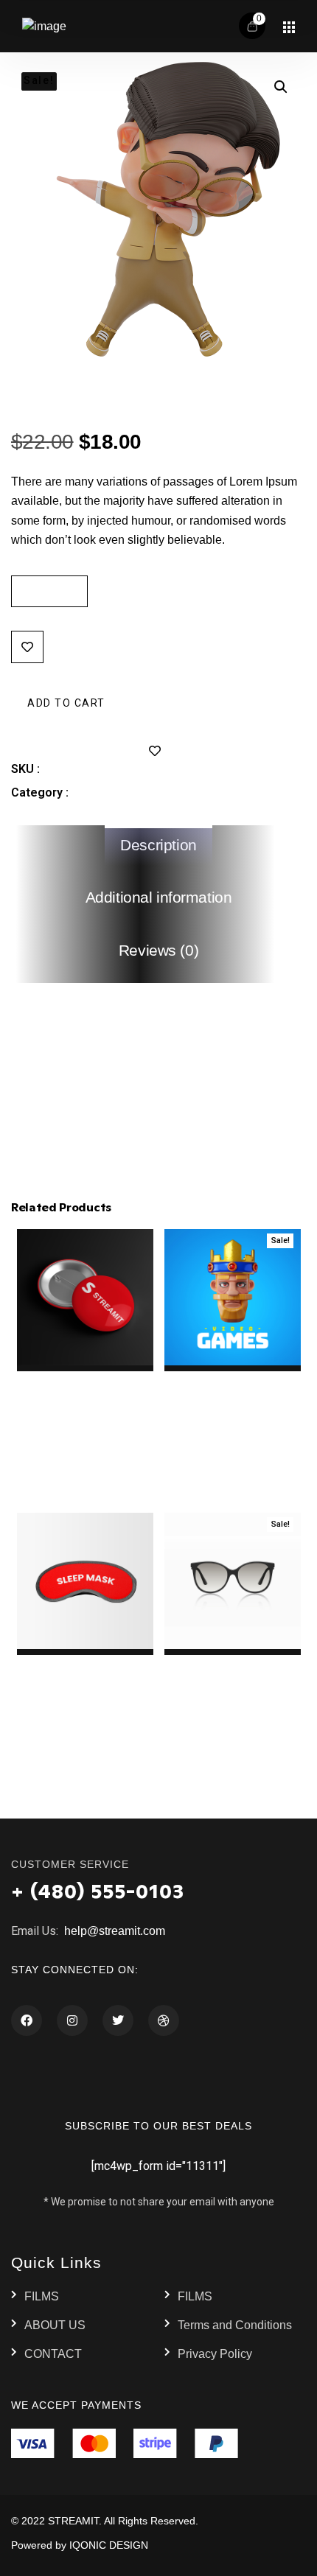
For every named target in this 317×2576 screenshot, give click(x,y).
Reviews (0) (158, 951)
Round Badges (85, 1380)
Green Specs (107, 400)
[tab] (158, 846)
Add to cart (66, 702)
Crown (233, 1380)
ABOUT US (55, 2325)
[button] (281, 87)
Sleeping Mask (85, 1663)
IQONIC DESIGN (109, 2545)
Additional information (159, 897)
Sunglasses (232, 1663)
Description (158, 845)
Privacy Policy (215, 2354)
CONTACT (53, 2354)
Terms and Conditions (235, 2325)
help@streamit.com (113, 1931)
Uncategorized (112, 792)
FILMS (42, 2296)
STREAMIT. (75, 2521)
